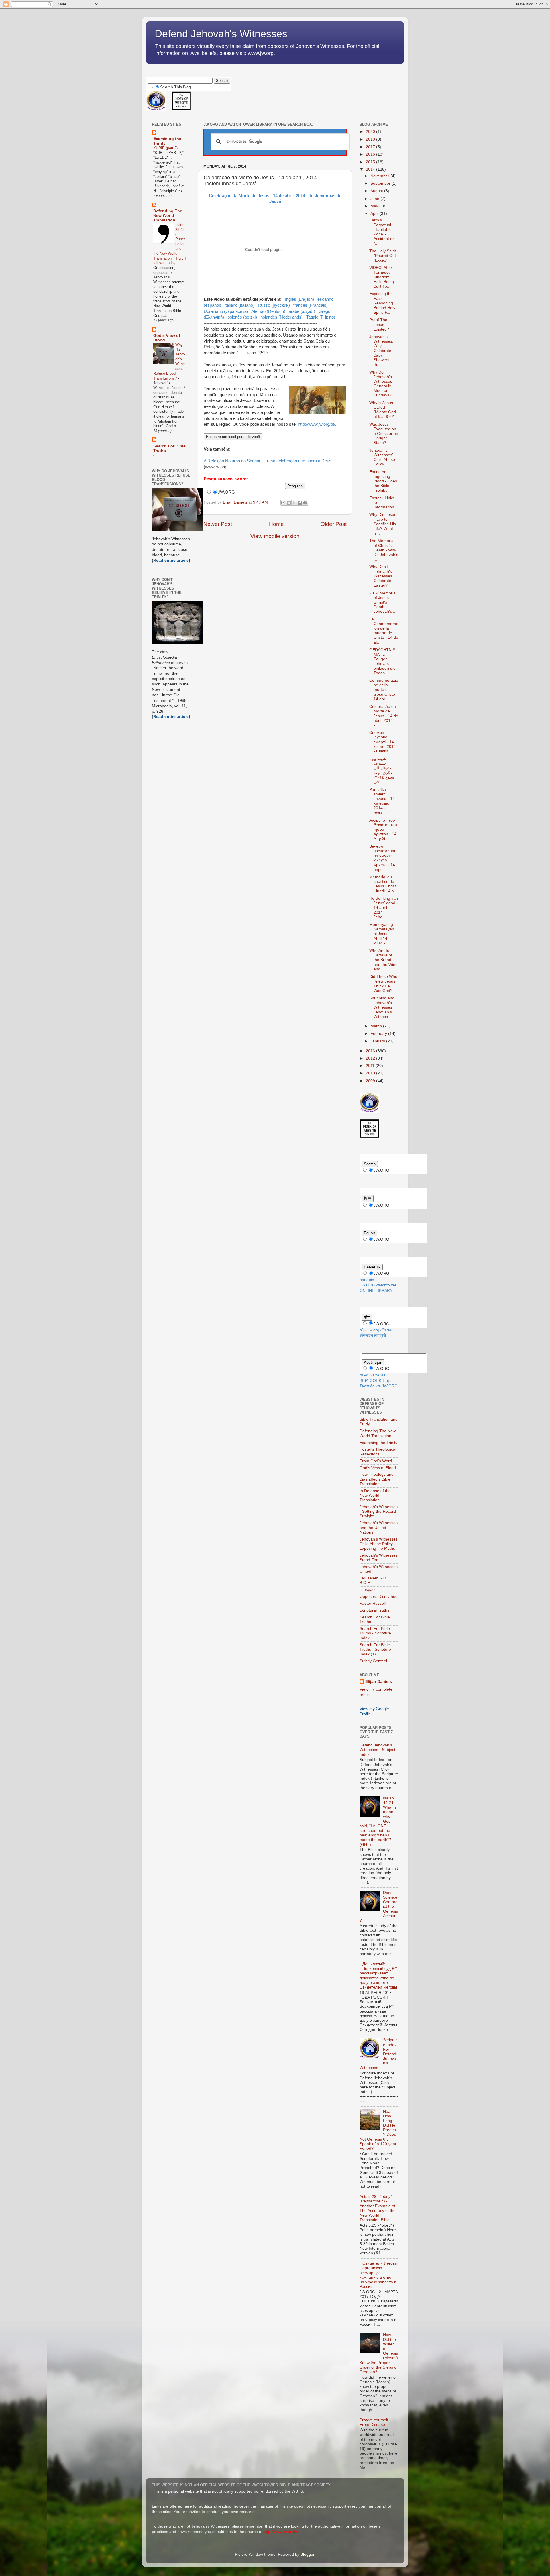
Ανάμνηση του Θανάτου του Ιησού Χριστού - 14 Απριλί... (383, 830)
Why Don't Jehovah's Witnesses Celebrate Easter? (381, 576)
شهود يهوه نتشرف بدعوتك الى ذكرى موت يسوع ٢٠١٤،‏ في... (382, 770)
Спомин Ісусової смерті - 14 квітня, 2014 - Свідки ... (383, 742)
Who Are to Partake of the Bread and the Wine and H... (383, 960)
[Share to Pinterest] (305, 503)
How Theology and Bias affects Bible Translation (377, 1479)
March (377, 1026)
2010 (371, 1073)
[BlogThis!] (289, 503)
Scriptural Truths (374, 1610)
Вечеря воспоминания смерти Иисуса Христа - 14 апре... (383, 858)
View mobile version (275, 536)
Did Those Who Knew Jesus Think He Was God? (383, 984)
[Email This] (283, 503)
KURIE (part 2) (166, 148)
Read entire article (171, 560)
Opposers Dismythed (379, 1597)
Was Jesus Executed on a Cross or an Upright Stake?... (384, 434)
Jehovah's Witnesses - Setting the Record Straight (379, 1511)
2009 (371, 1081)
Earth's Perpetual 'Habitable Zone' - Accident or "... (382, 232)
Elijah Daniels (379, 1682)
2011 (371, 1066)
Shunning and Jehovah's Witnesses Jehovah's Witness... (382, 1007)
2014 (371, 169)
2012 (371, 1058)
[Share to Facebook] (300, 503)
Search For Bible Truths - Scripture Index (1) (375, 1649)
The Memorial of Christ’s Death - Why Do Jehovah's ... (384, 550)
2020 (371, 132)
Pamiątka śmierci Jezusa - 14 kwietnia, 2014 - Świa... (382, 801)
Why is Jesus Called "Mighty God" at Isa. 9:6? (383, 410)
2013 (371, 1051)
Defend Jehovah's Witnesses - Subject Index (377, 1750)
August (377, 191)
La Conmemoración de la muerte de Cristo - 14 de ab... (384, 631)
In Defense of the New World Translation (375, 1495)
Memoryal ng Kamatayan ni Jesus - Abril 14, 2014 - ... (382, 934)
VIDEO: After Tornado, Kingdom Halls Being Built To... (382, 277)
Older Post (334, 524)
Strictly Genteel (373, 1661)
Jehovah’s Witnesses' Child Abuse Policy (382, 457)
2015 (371, 162)
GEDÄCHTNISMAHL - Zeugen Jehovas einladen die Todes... (382, 661)
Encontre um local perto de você (233, 437)
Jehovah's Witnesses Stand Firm (379, 1558)
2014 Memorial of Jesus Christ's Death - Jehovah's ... (383, 602)
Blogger (307, 2554)
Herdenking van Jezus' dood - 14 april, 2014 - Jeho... (384, 908)
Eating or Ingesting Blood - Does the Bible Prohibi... (383, 481)
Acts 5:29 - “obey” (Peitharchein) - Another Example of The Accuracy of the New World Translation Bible (378, 2208)
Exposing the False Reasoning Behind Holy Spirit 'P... (382, 303)
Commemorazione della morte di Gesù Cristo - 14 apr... (384, 690)
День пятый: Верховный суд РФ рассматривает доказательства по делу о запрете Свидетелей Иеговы (379, 1976)
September (381, 183)
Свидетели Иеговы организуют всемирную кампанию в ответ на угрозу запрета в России (379, 2275)
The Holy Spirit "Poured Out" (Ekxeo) (383, 256)
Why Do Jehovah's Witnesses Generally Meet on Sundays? (381, 384)
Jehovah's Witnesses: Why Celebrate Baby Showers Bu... (381, 351)
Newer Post (218, 524)
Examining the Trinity (378, 1443)
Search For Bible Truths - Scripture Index (375, 1633)
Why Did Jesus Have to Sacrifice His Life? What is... (383, 524)
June (375, 199)
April (375, 214)
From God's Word (376, 1461)
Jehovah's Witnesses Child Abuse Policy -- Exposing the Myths (379, 1544)
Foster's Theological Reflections (378, 1452)
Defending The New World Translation (168, 216)
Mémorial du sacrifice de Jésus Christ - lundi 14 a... (383, 884)
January (378, 1041)
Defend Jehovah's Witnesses (221, 34)
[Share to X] (294, 503)
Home (276, 524)
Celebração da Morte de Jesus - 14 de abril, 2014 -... (384, 716)
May (375, 206)
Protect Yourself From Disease (374, 2422)
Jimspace (368, 1590)
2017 (371, 147)
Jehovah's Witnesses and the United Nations (379, 1527)
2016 (371, 154)
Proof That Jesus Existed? (379, 324)
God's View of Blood (378, 1468)
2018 (371, 139)
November (380, 176)
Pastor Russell (373, 1603)
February (379, 1034)
